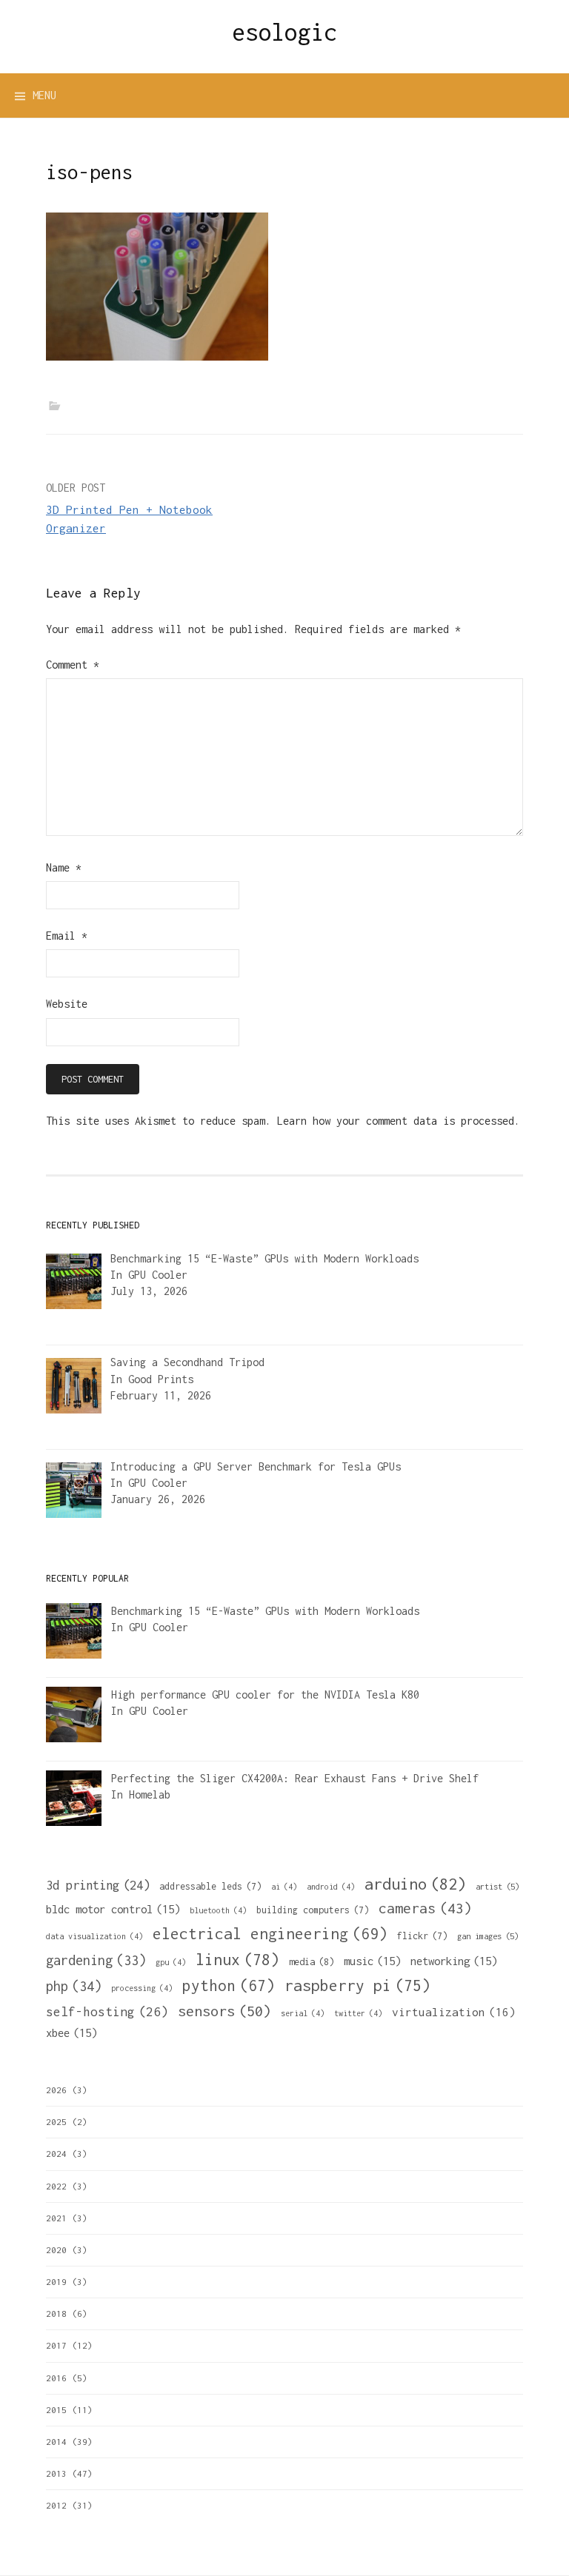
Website (67, 1004)
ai (284, 1887)
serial (303, 2013)
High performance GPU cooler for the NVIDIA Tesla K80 (265, 1695)
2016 (56, 2378)
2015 (56, 2410)
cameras (425, 1908)
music (372, 1961)
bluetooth (218, 1910)
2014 (56, 2442)
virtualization (454, 2012)
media (312, 1962)
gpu (171, 1962)
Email (67, 936)
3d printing (98, 1885)
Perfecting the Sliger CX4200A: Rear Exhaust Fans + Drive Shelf (295, 1778)
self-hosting (107, 2012)
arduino (415, 1884)
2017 (56, 2345)
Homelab (150, 1794)
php (74, 1986)
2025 (56, 2122)
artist (498, 1886)
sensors (224, 2011)
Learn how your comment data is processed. (399, 1121)
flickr (422, 1936)
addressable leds (210, 1886)
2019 (56, 2282)
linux (237, 1960)
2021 (56, 2218)
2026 (56, 2090)
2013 (56, 2473)
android (331, 1887)
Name (64, 867)
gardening (96, 1960)
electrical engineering (270, 1933)
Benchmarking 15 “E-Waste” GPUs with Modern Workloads (265, 1611)
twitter (358, 2013)
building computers (313, 1910)
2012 (56, 2505)
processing (142, 1988)
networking (454, 1961)
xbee (71, 2033)
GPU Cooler (158, 1275)
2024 (56, 2154)
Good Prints (161, 1379)
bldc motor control (113, 1909)
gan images (488, 1936)
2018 (56, 2314)
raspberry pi (357, 1985)
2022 (56, 2186)
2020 (56, 2250)
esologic (284, 32)
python (229, 1985)
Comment (73, 665)
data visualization (94, 1936)
